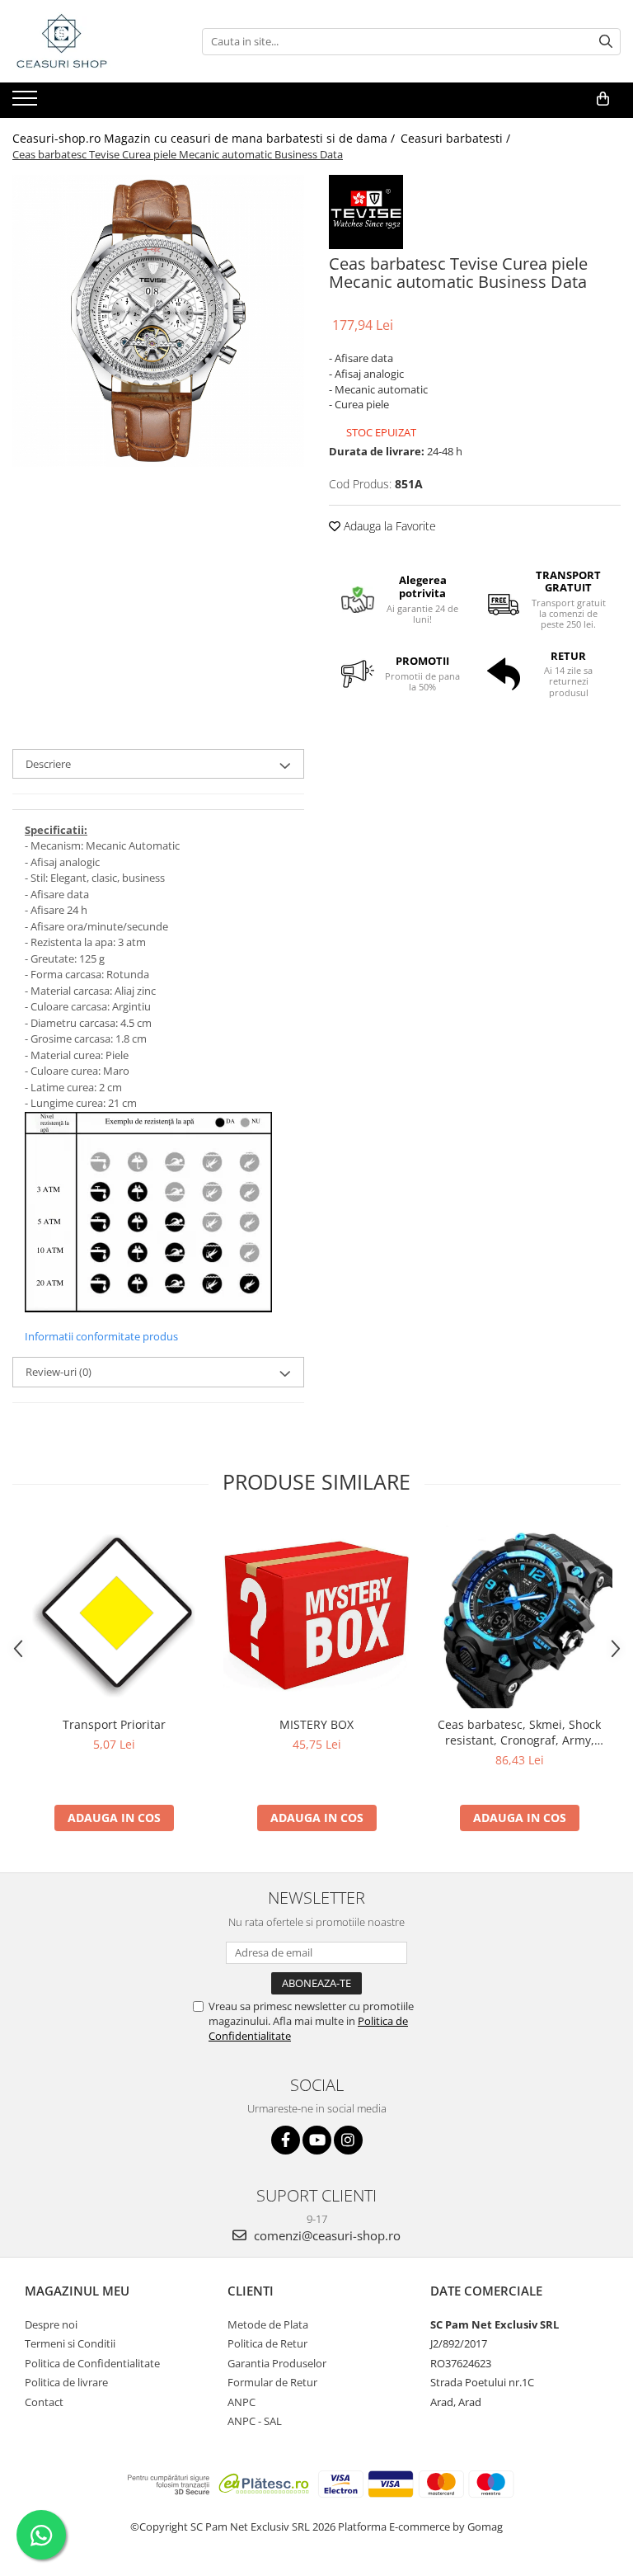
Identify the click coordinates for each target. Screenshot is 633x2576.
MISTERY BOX (316, 1724)
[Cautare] (606, 42)
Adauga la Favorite (388, 526)
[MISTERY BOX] (316, 1615)
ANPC (241, 2402)
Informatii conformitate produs (101, 1336)
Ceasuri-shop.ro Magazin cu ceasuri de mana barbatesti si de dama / (205, 138)
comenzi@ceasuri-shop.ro (326, 2235)
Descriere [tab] (48, 764)
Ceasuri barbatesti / (457, 138)
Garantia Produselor (277, 2363)
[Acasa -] (95, 41)
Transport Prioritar (114, 1724)
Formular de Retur (272, 2382)
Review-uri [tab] (59, 1372)
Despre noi (51, 2324)
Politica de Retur (267, 2343)
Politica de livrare (66, 2382)
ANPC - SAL (255, 2421)
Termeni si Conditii (70, 2343)
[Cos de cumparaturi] (603, 99)
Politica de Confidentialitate (92, 2363)
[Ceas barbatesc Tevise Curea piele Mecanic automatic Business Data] (158, 321)
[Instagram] (348, 2140)
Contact (44, 2402)
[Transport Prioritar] (114, 1616)
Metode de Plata (268, 2324)
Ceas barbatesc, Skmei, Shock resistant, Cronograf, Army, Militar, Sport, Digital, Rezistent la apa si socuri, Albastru (520, 1732)
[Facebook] (286, 2140)
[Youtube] (317, 2140)
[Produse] (27, 103)
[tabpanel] (158, 321)
